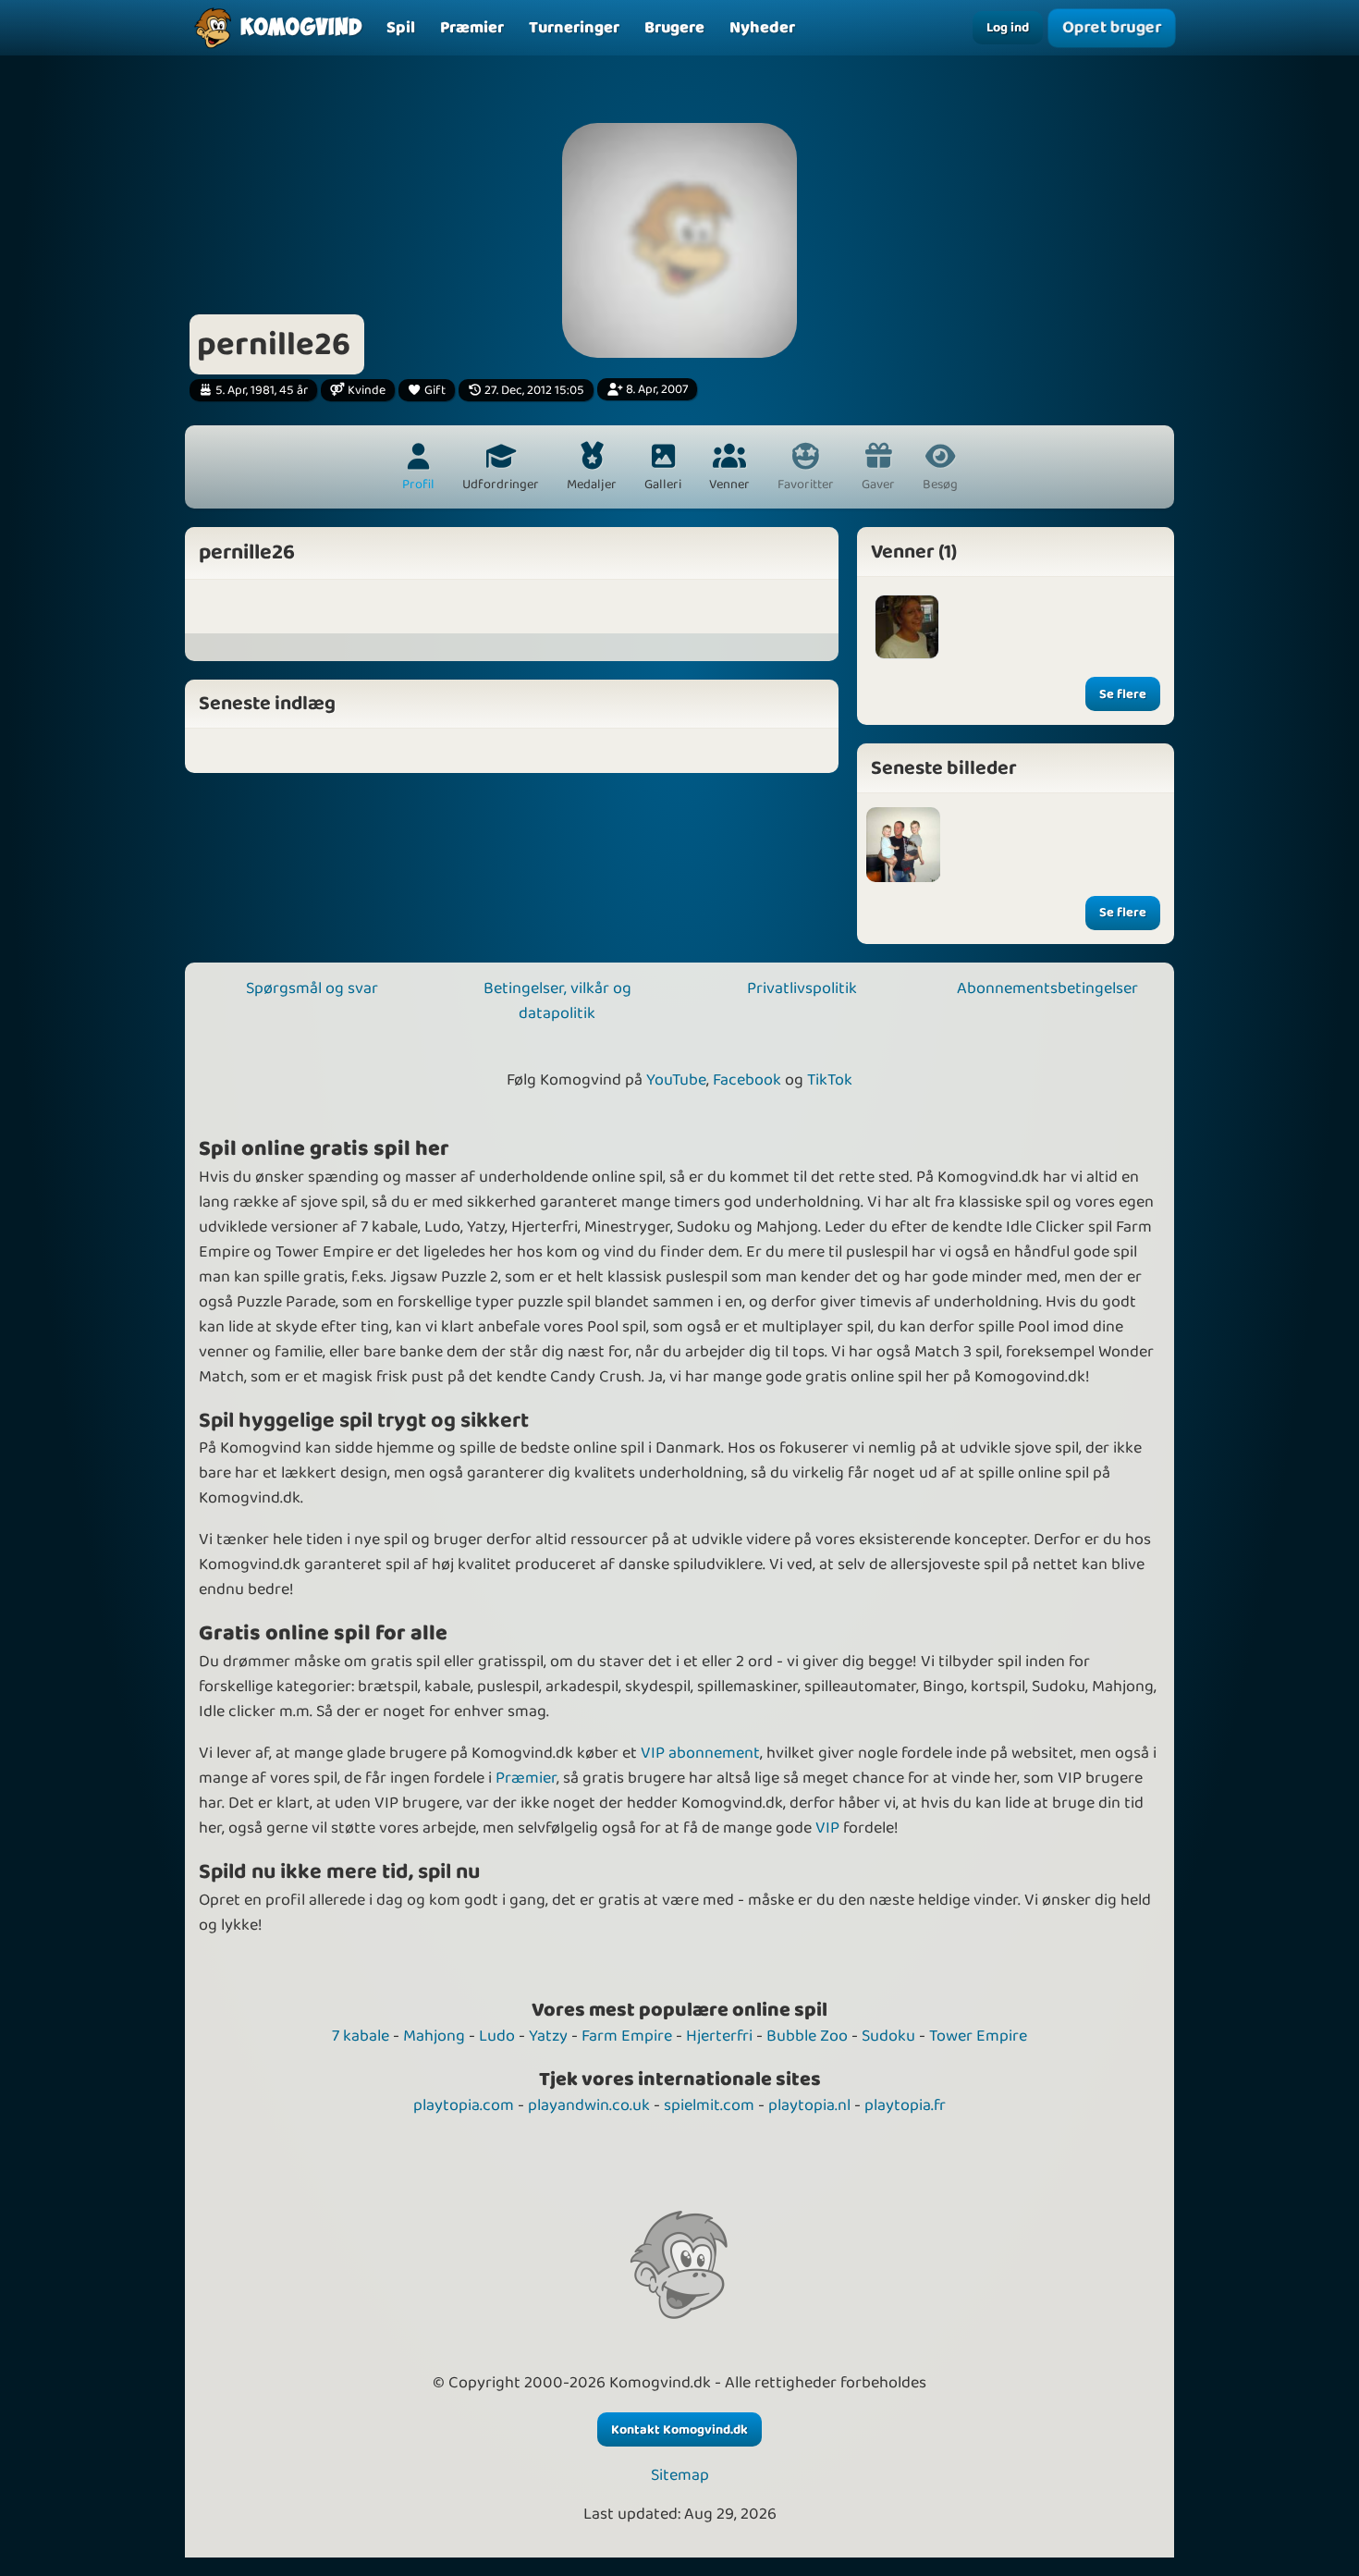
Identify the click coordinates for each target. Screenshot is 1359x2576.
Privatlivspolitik (802, 988)
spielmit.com (709, 2105)
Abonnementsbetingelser (1047, 988)
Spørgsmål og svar (312, 988)
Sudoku (888, 2036)
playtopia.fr (905, 2105)
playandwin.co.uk (589, 2105)
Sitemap (680, 2476)
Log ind (1008, 28)
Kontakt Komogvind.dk (679, 2430)
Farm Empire (627, 2036)
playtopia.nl (809, 2105)
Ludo (497, 2036)
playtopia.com (464, 2105)
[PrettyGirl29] (907, 627)
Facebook (747, 1080)
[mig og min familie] (904, 845)
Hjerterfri (719, 2036)
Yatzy (548, 2036)
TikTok (830, 1080)
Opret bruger (1112, 28)
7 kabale (361, 2036)
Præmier (526, 1778)
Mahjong (434, 2036)
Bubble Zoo (807, 2036)
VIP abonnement (700, 1753)
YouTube (676, 1080)
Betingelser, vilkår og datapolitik (557, 1001)
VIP (827, 1828)
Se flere (1123, 694)
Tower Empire (978, 2036)
